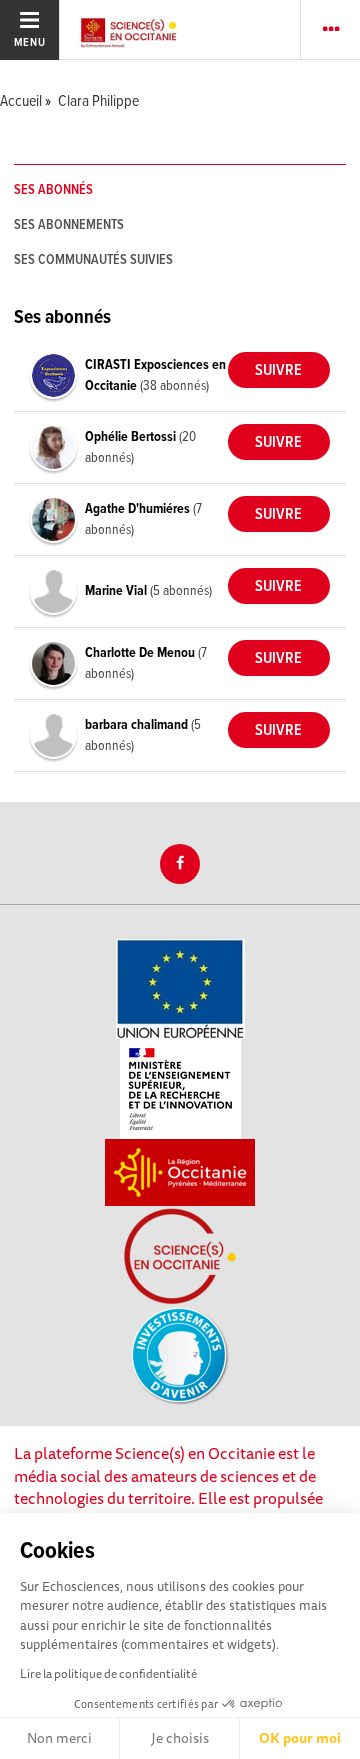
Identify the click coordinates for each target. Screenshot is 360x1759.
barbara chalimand (138, 725)
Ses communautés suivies (93, 260)
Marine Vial (117, 591)
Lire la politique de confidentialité (108, 1673)
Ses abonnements (69, 225)
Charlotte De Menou (141, 653)
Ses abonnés (53, 190)
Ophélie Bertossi (132, 437)
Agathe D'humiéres (139, 509)
